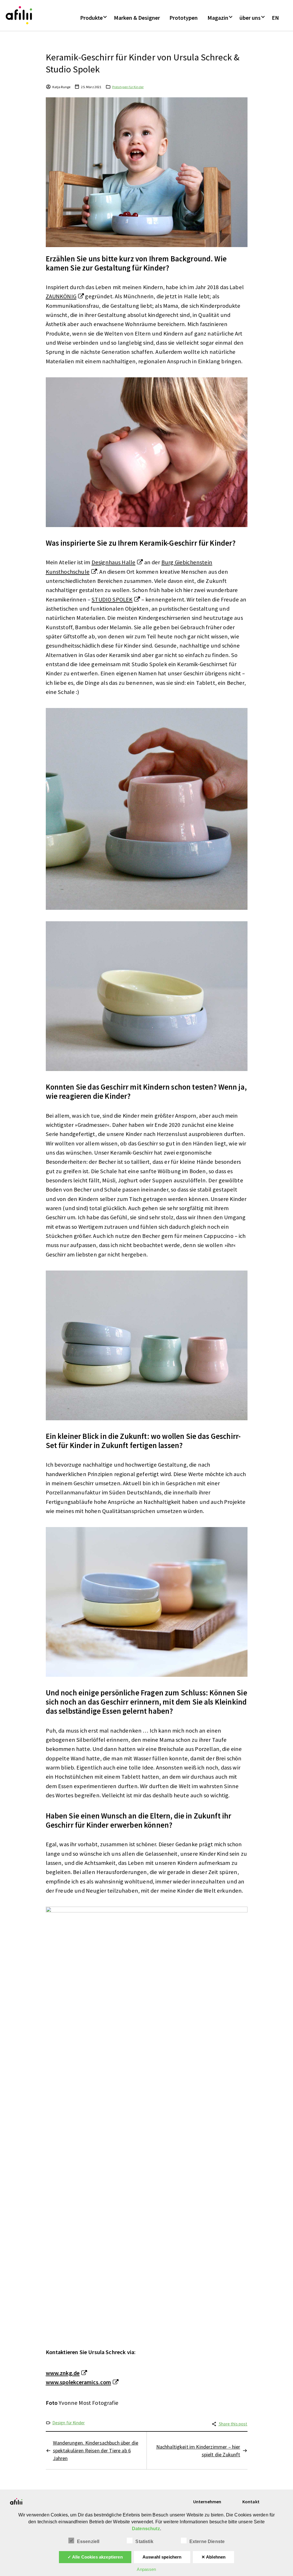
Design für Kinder (69, 2423)
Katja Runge (62, 87)
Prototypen (184, 18)
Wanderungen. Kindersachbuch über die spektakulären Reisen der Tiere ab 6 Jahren (96, 2450)
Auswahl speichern (162, 2557)
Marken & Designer (137, 18)
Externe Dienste (207, 2542)
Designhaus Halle (114, 562)
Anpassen (146, 2569)
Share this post (233, 2424)
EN (275, 18)
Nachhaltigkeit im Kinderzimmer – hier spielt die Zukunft (198, 2451)
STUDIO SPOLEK (112, 599)
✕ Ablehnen (214, 2557)
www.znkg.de (63, 2373)
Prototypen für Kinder (128, 87)
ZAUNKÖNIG (61, 296)
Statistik (144, 2542)
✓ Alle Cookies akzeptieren (95, 2557)
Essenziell (88, 2542)
